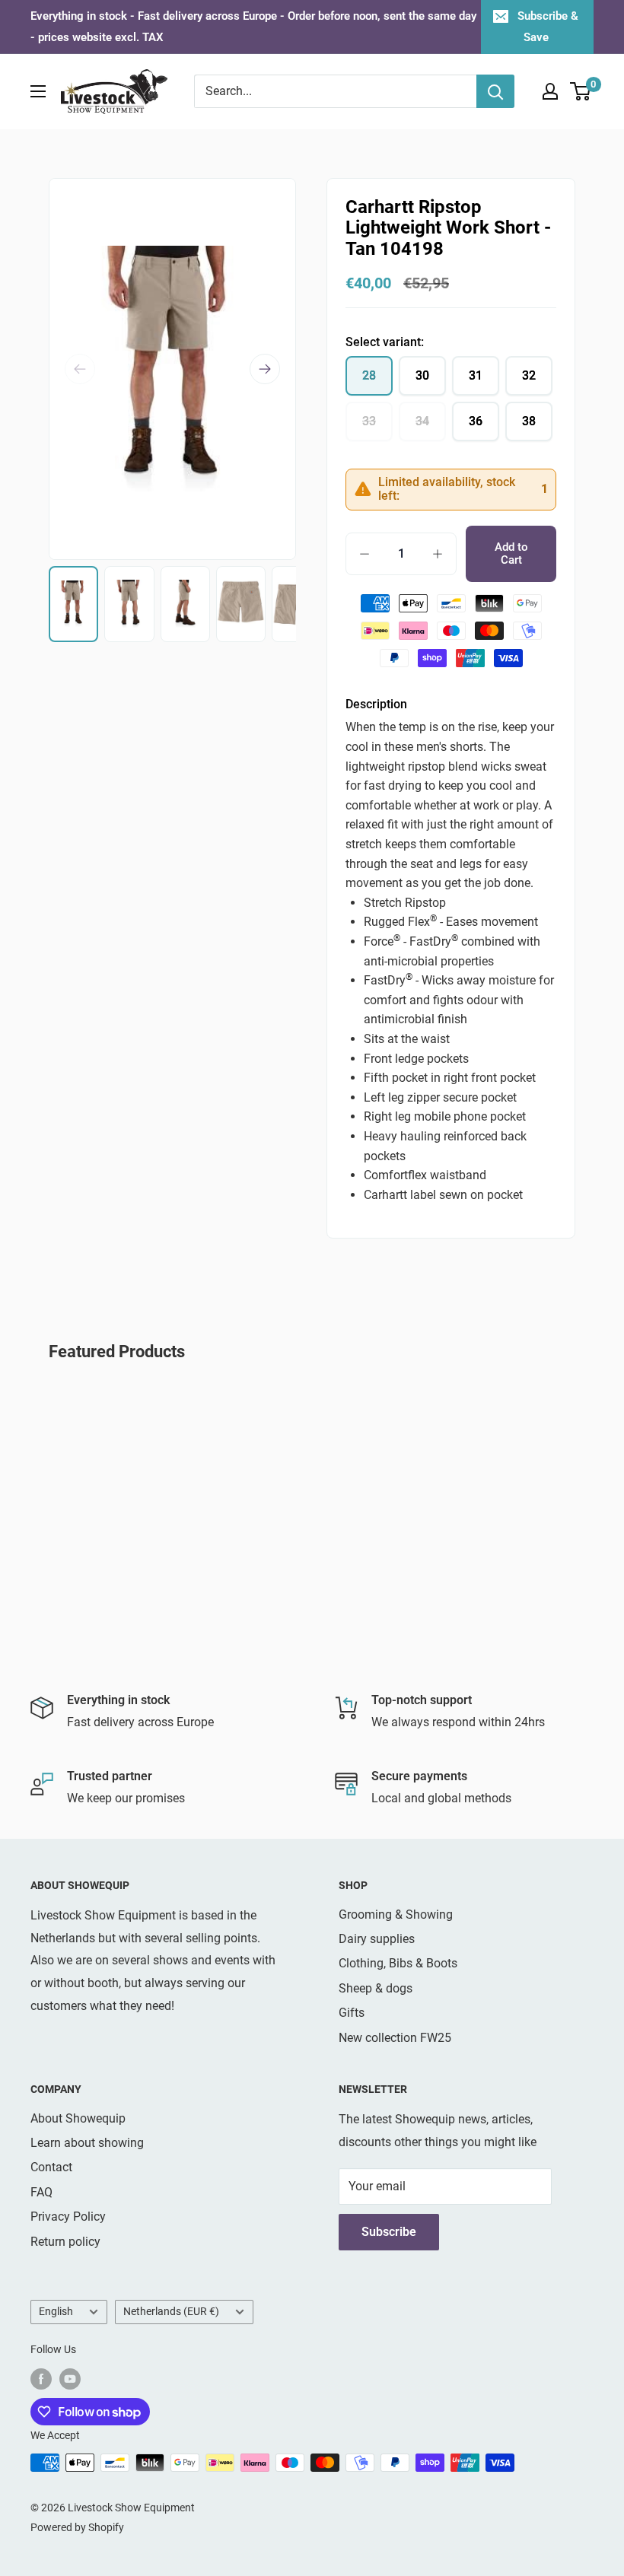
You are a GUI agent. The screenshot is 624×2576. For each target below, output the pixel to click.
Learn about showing (87, 2143)
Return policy (65, 2242)
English (56, 2311)
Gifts (352, 2013)
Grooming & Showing (396, 1915)
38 (529, 421)
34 (422, 421)
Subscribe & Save (548, 27)
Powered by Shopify (77, 2527)
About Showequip (78, 2118)
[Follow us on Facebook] (41, 2378)
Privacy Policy (68, 2217)
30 (422, 375)
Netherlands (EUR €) (171, 2311)
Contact (51, 2167)
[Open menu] (38, 91)
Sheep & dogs (376, 1988)
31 (476, 375)
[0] (581, 91)
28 (369, 375)
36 (476, 421)
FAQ (41, 2192)
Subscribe (389, 2232)
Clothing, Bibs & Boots (398, 1963)
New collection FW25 (395, 2038)
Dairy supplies (377, 1939)
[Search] (495, 91)
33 (369, 421)
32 (529, 375)
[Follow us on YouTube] (70, 2378)
